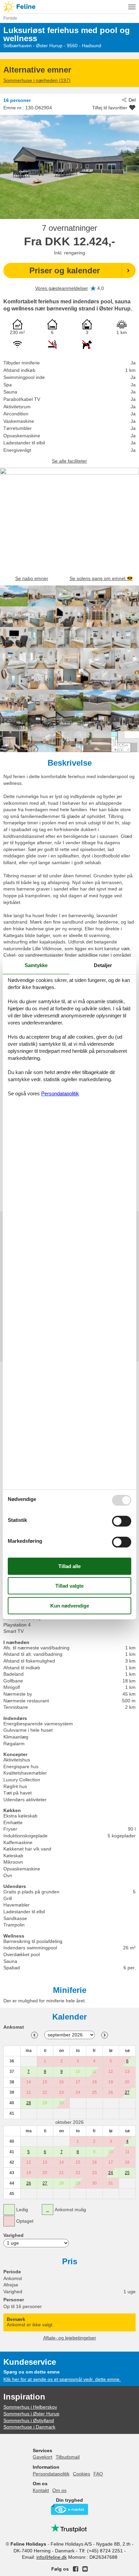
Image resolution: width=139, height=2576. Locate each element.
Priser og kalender (65, 270)
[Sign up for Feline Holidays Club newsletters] (85, 2569)
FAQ (98, 2474)
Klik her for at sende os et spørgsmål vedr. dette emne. (62, 2379)
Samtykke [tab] (36, 965)
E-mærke (69, 2509)
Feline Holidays (69, 7)
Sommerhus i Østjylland (29, 2420)
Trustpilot (69, 2528)
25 (127, 2173)
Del (132, 100)
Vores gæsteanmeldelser (62, 288)
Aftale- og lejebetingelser (70, 2338)
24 (111, 2173)
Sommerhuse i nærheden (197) (37, 80)
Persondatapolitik (51, 2474)
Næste (105, 2035)
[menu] (132, 7)
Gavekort (43, 2457)
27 (127, 2092)
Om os (59, 2490)
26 (29, 2183)
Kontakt (41, 2490)
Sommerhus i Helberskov (30, 2407)
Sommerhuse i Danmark (29, 2427)
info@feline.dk (52, 2557)
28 (29, 2103)
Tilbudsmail (68, 2457)
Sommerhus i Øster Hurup (31, 2414)
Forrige (34, 2035)
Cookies (81, 2474)
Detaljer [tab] (103, 965)
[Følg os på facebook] (76, 2569)
